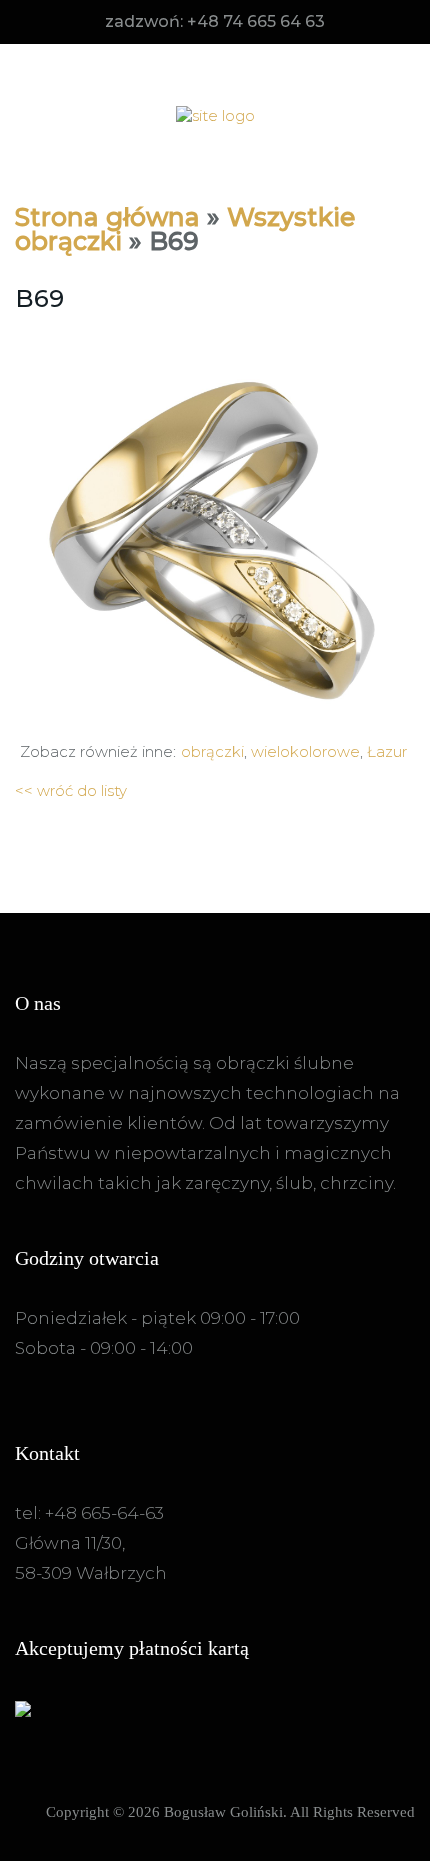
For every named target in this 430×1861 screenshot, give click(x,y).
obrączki (212, 751)
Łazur (387, 751)
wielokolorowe (305, 751)
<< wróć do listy (71, 790)
